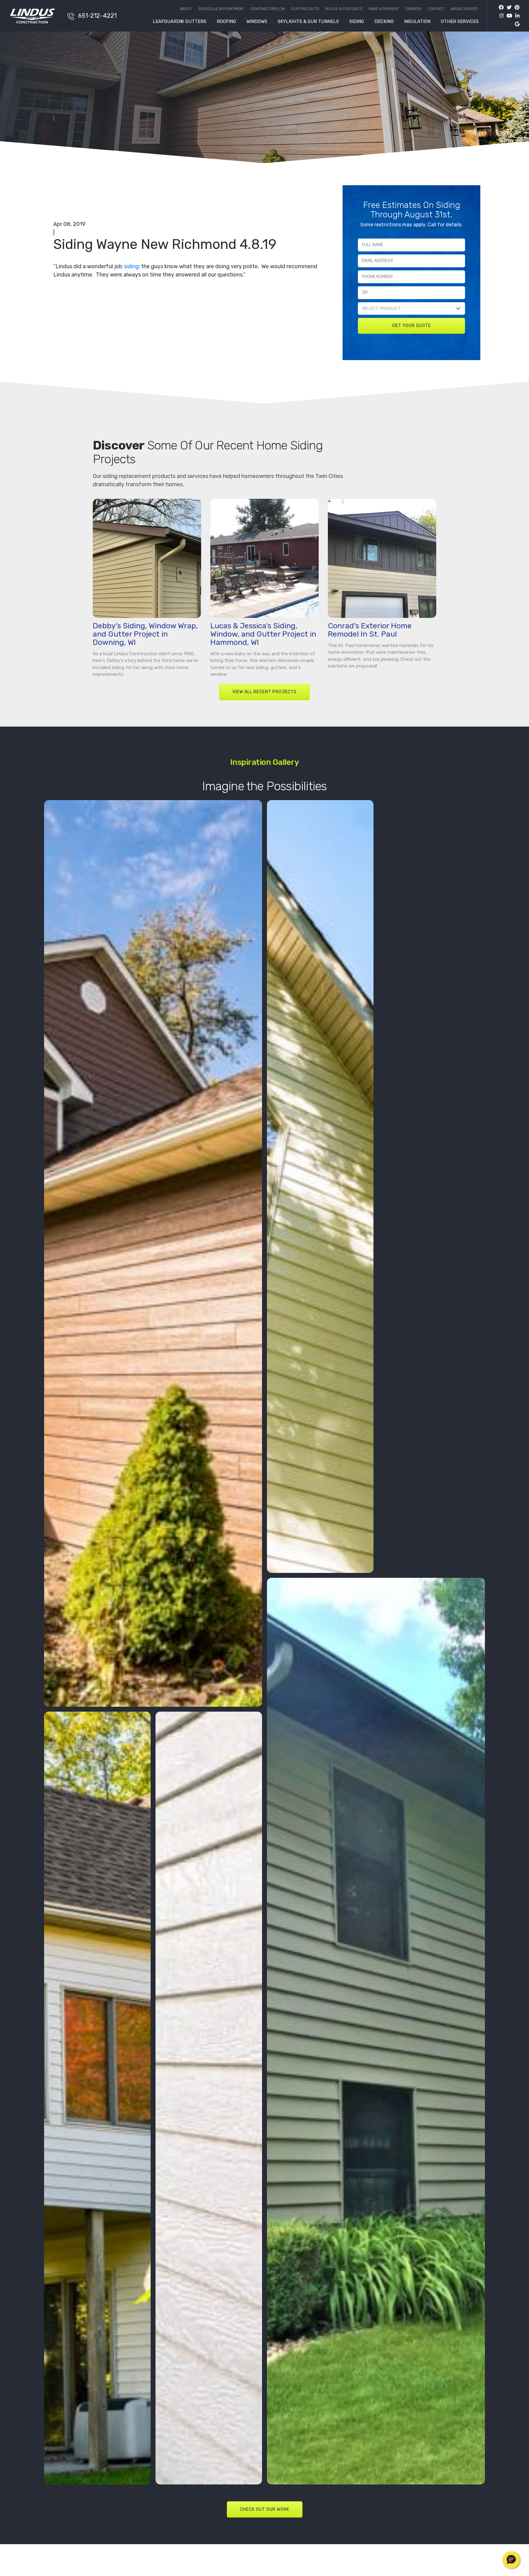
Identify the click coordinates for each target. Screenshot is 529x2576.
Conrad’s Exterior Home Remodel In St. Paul (370, 630)
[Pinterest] (516, 8)
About (186, 9)
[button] (511, 2560)
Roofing (226, 22)
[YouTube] (508, 16)
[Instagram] (500, 16)
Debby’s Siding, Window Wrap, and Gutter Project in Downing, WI (145, 634)
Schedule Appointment (221, 9)
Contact (436, 9)
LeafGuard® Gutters (180, 22)
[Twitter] (508, 8)
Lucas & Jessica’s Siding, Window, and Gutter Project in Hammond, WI (263, 634)
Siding (357, 22)
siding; (132, 266)
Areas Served (464, 9)
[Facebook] (501, 8)
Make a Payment (384, 9)
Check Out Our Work (265, 2509)
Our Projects (305, 9)
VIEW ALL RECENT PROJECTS (264, 692)
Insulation (417, 22)
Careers (414, 9)
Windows (257, 22)
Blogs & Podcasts (344, 9)
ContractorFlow (268, 9)
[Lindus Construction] (35, 16)
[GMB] (516, 24)
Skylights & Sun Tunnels (308, 22)
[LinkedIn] (516, 16)
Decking (384, 22)
